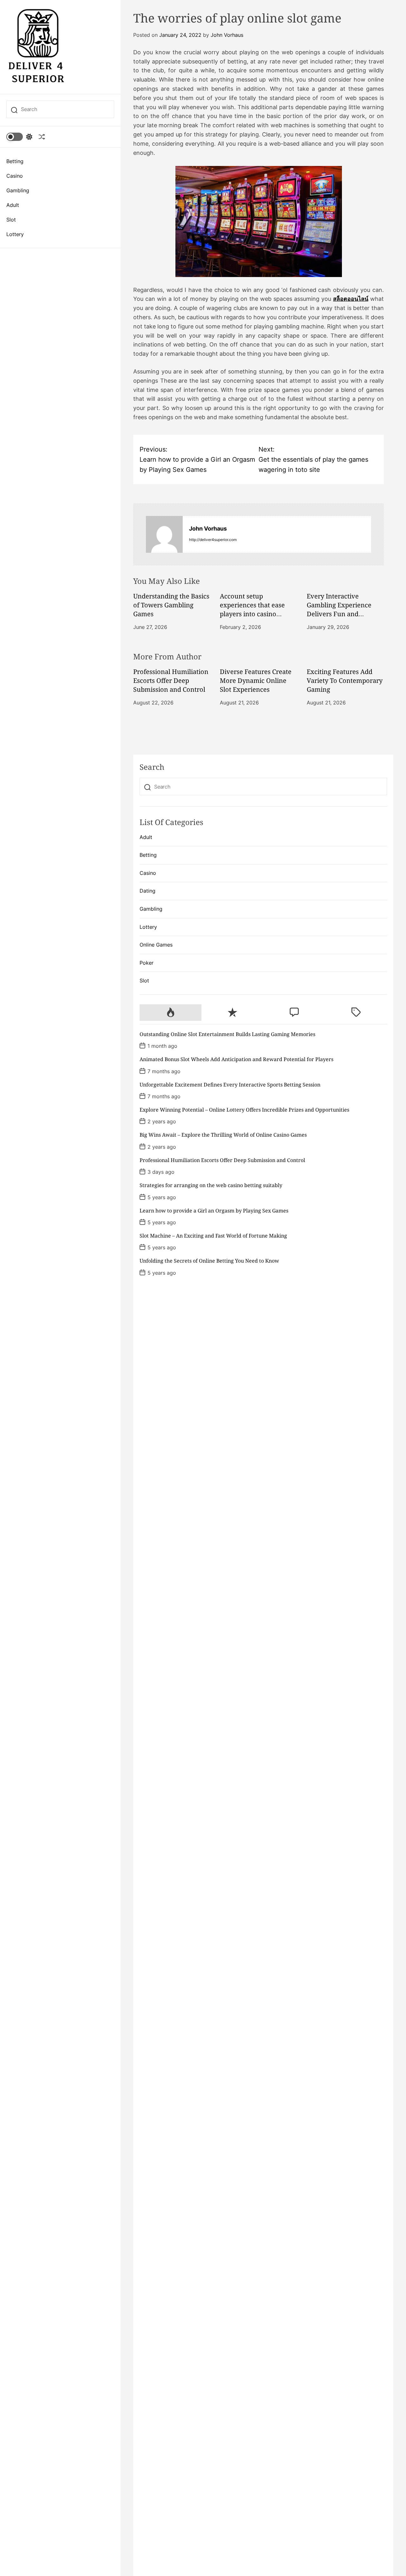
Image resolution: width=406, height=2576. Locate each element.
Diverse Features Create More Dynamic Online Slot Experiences (256, 680)
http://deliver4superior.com (213, 540)
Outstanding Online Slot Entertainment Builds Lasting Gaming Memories (227, 1034)
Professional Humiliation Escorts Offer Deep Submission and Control (171, 680)
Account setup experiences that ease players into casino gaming (252, 609)
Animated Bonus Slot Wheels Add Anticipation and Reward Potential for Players (236, 1059)
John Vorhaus (227, 35)
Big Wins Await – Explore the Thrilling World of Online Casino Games (223, 1135)
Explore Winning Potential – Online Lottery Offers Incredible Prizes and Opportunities (244, 1110)
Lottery (15, 234)
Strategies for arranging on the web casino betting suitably (211, 1185)
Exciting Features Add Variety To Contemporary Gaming (345, 680)
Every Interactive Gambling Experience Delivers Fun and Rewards (339, 609)
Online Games (156, 945)
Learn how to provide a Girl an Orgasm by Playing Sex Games (214, 1211)
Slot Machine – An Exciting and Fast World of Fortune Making (213, 1236)
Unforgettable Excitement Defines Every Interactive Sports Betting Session (230, 1085)
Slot (11, 220)
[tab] (170, 1013)
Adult (13, 205)
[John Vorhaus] (164, 534)
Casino (15, 176)
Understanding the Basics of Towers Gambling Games (171, 605)
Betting (15, 161)
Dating (147, 891)
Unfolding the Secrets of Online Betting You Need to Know (209, 1261)
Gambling (18, 190)
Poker (147, 963)
